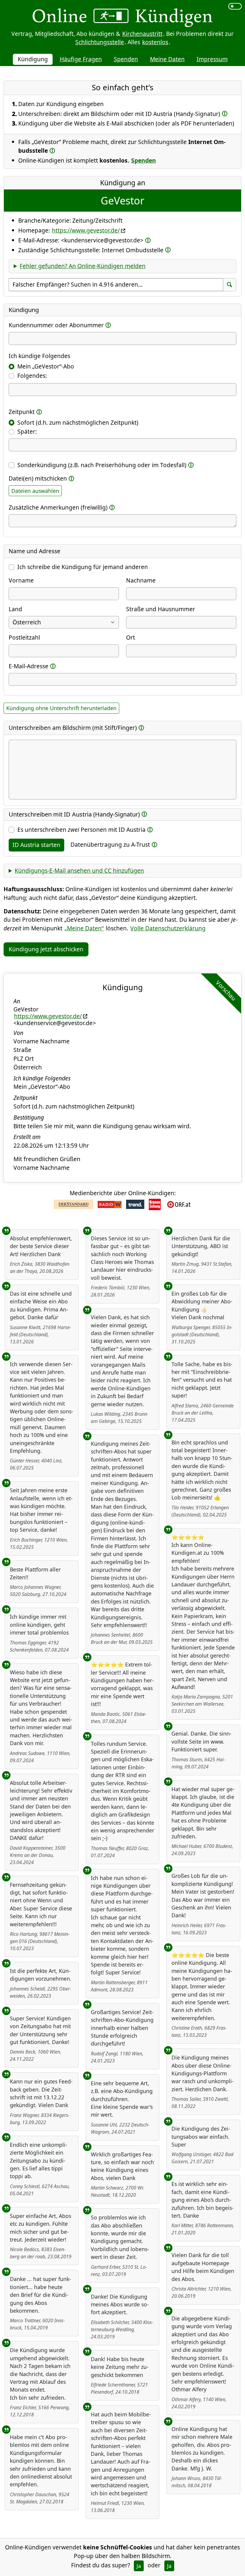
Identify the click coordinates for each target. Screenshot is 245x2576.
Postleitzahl (24, 637)
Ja (139, 2566)
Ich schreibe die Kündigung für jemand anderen (83, 567)
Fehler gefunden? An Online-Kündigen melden (83, 266)
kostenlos (155, 42)
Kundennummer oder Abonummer (56, 325)
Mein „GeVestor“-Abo (46, 366)
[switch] (235, 6)
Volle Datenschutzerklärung (168, 928)
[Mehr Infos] (225, 113)
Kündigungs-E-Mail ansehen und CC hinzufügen (79, 870)
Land (15, 609)
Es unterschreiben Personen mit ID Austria (81, 830)
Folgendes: (32, 376)
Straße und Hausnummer (161, 609)
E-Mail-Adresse (29, 666)
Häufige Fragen (81, 59)
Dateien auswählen (35, 491)
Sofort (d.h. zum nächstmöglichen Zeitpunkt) (78, 422)
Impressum (212, 59)
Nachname (141, 580)
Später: (27, 431)
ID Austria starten (36, 845)
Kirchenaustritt (142, 34)
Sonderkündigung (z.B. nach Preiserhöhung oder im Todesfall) (102, 465)
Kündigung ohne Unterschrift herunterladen (61, 708)
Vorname (21, 580)
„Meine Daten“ (84, 928)
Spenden (126, 59)
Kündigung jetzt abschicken (46, 949)
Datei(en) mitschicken (38, 478)
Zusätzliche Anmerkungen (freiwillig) (58, 507)
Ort (131, 637)
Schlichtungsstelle (100, 42)
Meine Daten (167, 59)
